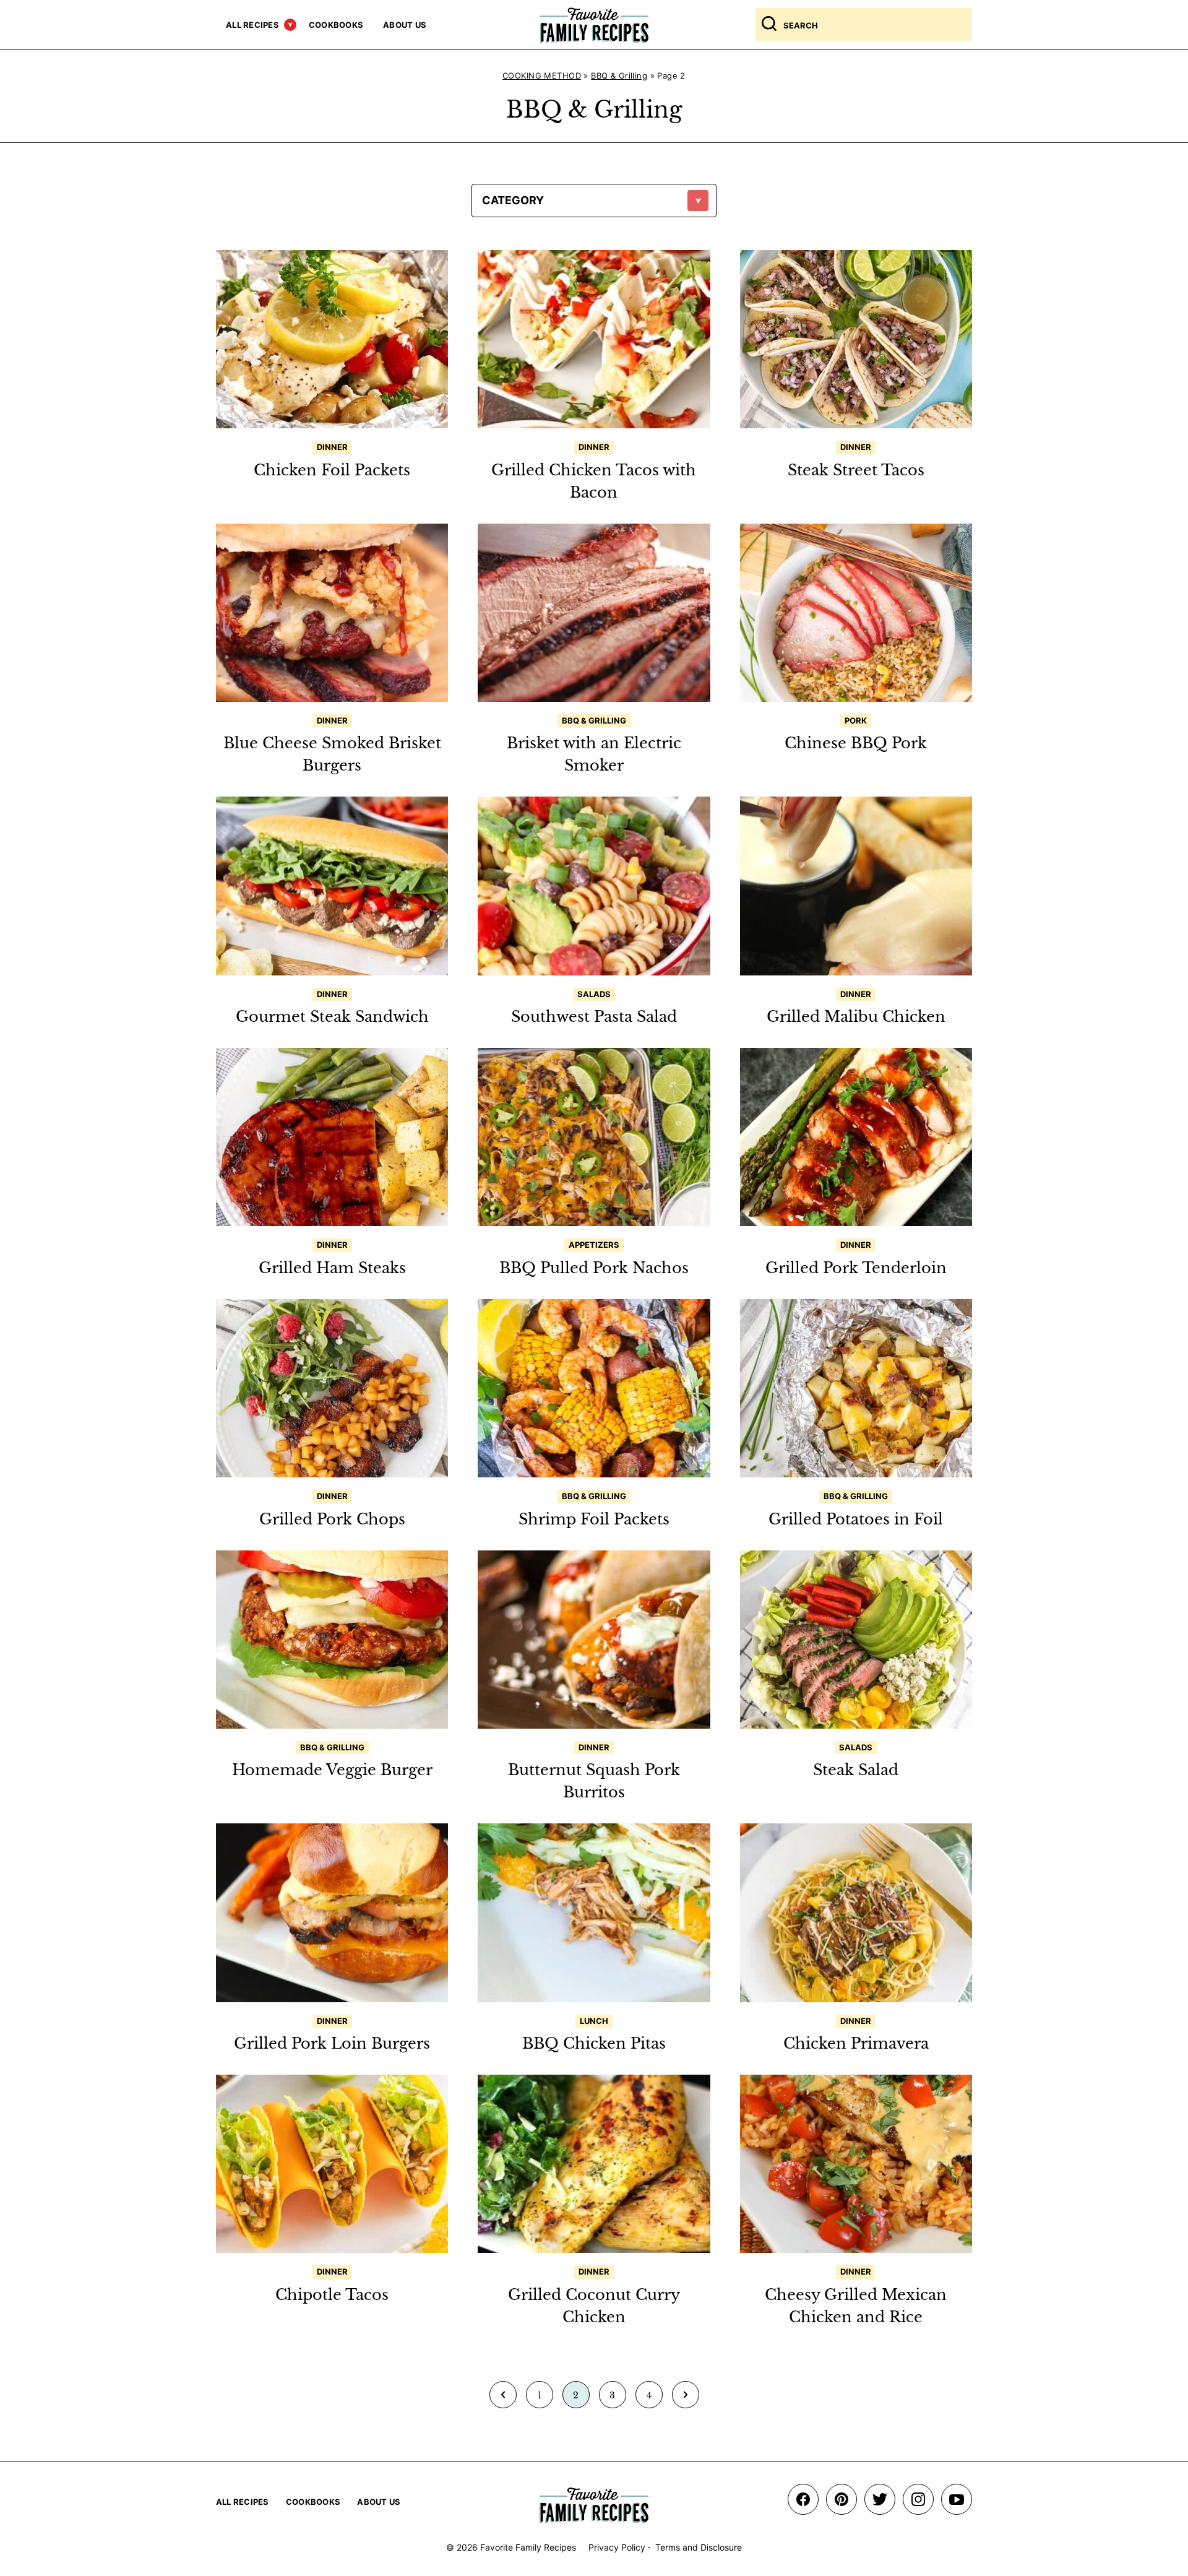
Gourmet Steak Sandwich (332, 1017)
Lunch (594, 2021)
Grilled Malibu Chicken (856, 1017)
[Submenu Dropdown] (290, 25)
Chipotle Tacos (332, 2295)
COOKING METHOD (542, 76)
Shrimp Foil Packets (594, 1519)
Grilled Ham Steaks (332, 1268)
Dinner (332, 447)
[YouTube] (957, 2499)
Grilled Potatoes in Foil (856, 1519)
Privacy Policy (617, 2547)
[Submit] (769, 25)
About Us (405, 25)
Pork (856, 720)
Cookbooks (336, 25)
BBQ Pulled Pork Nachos (594, 1268)
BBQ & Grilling (619, 76)
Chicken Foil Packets (332, 470)
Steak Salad (856, 1770)
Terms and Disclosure (699, 2547)
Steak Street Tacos (856, 470)
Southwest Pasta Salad (594, 1017)
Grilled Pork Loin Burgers (332, 2043)
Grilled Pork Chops (332, 1519)
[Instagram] (918, 2499)
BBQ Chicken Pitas (594, 2043)
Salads (594, 994)
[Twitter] (880, 2499)
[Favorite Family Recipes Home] (594, 25)
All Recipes (252, 25)
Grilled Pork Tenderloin (856, 1268)
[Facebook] (803, 2499)
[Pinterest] (841, 2499)
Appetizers (594, 1245)
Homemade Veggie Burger (332, 1770)
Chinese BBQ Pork (856, 743)
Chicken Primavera (856, 2043)
